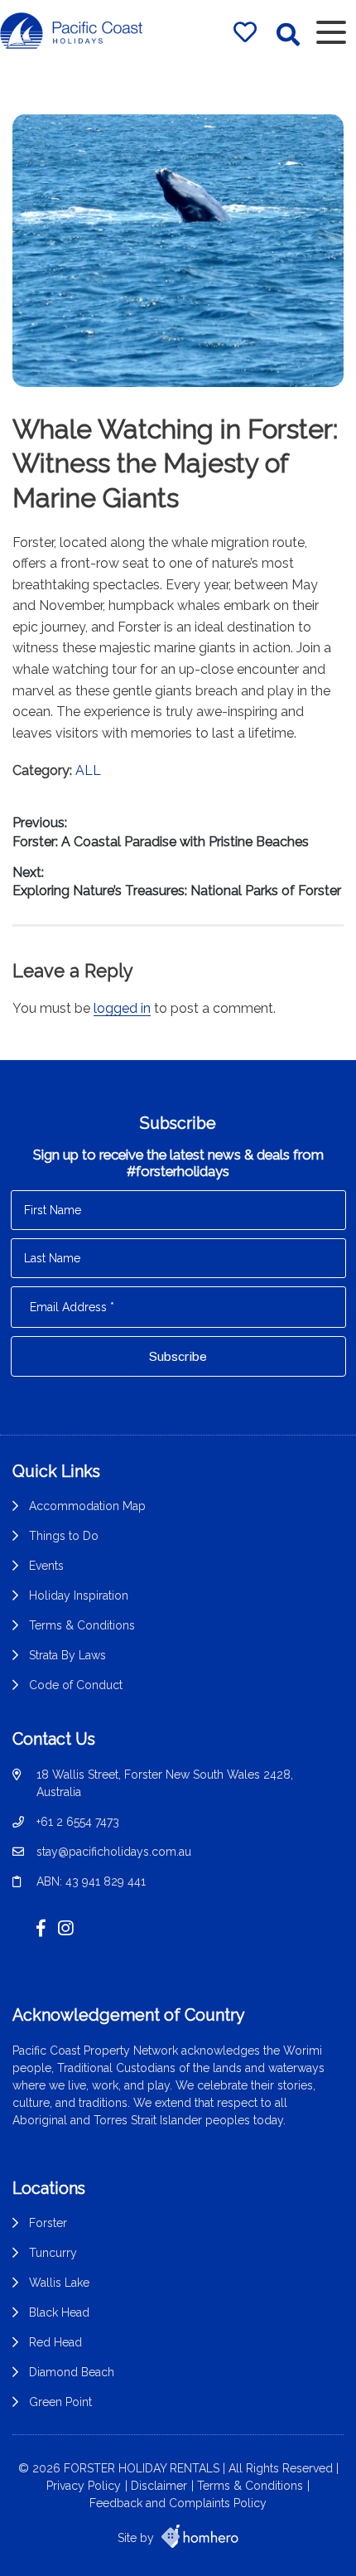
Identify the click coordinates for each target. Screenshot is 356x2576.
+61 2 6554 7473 (78, 1822)
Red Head (55, 2342)
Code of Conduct (76, 1685)
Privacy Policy (84, 2486)
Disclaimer (159, 2486)
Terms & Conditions (82, 1625)
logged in (122, 1008)
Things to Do (64, 1536)
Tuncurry (53, 2253)
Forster (48, 2223)
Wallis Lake (59, 2283)
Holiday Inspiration (79, 1595)
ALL (88, 770)
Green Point (60, 2402)
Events (46, 1566)
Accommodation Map (87, 1506)
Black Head (59, 2312)
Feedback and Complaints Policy (178, 2503)
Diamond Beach (72, 2372)
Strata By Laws (67, 1655)
